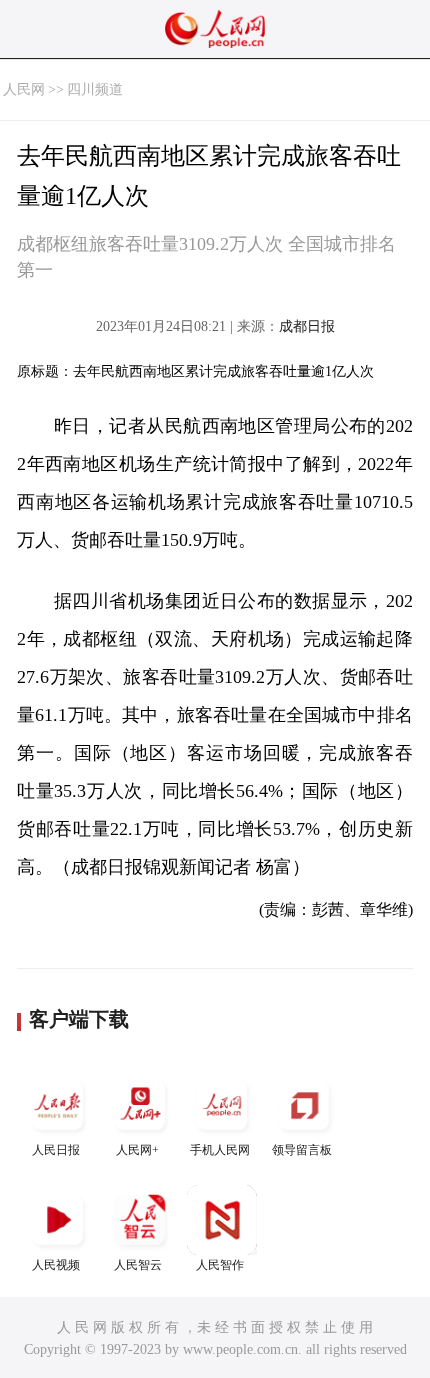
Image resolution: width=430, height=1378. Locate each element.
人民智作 (220, 1265)
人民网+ (137, 1150)
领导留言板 (302, 1150)
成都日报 (307, 326)
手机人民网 (220, 1150)
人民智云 (138, 1265)
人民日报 (56, 1150)
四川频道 (95, 89)
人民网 (24, 89)
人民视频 (56, 1265)
